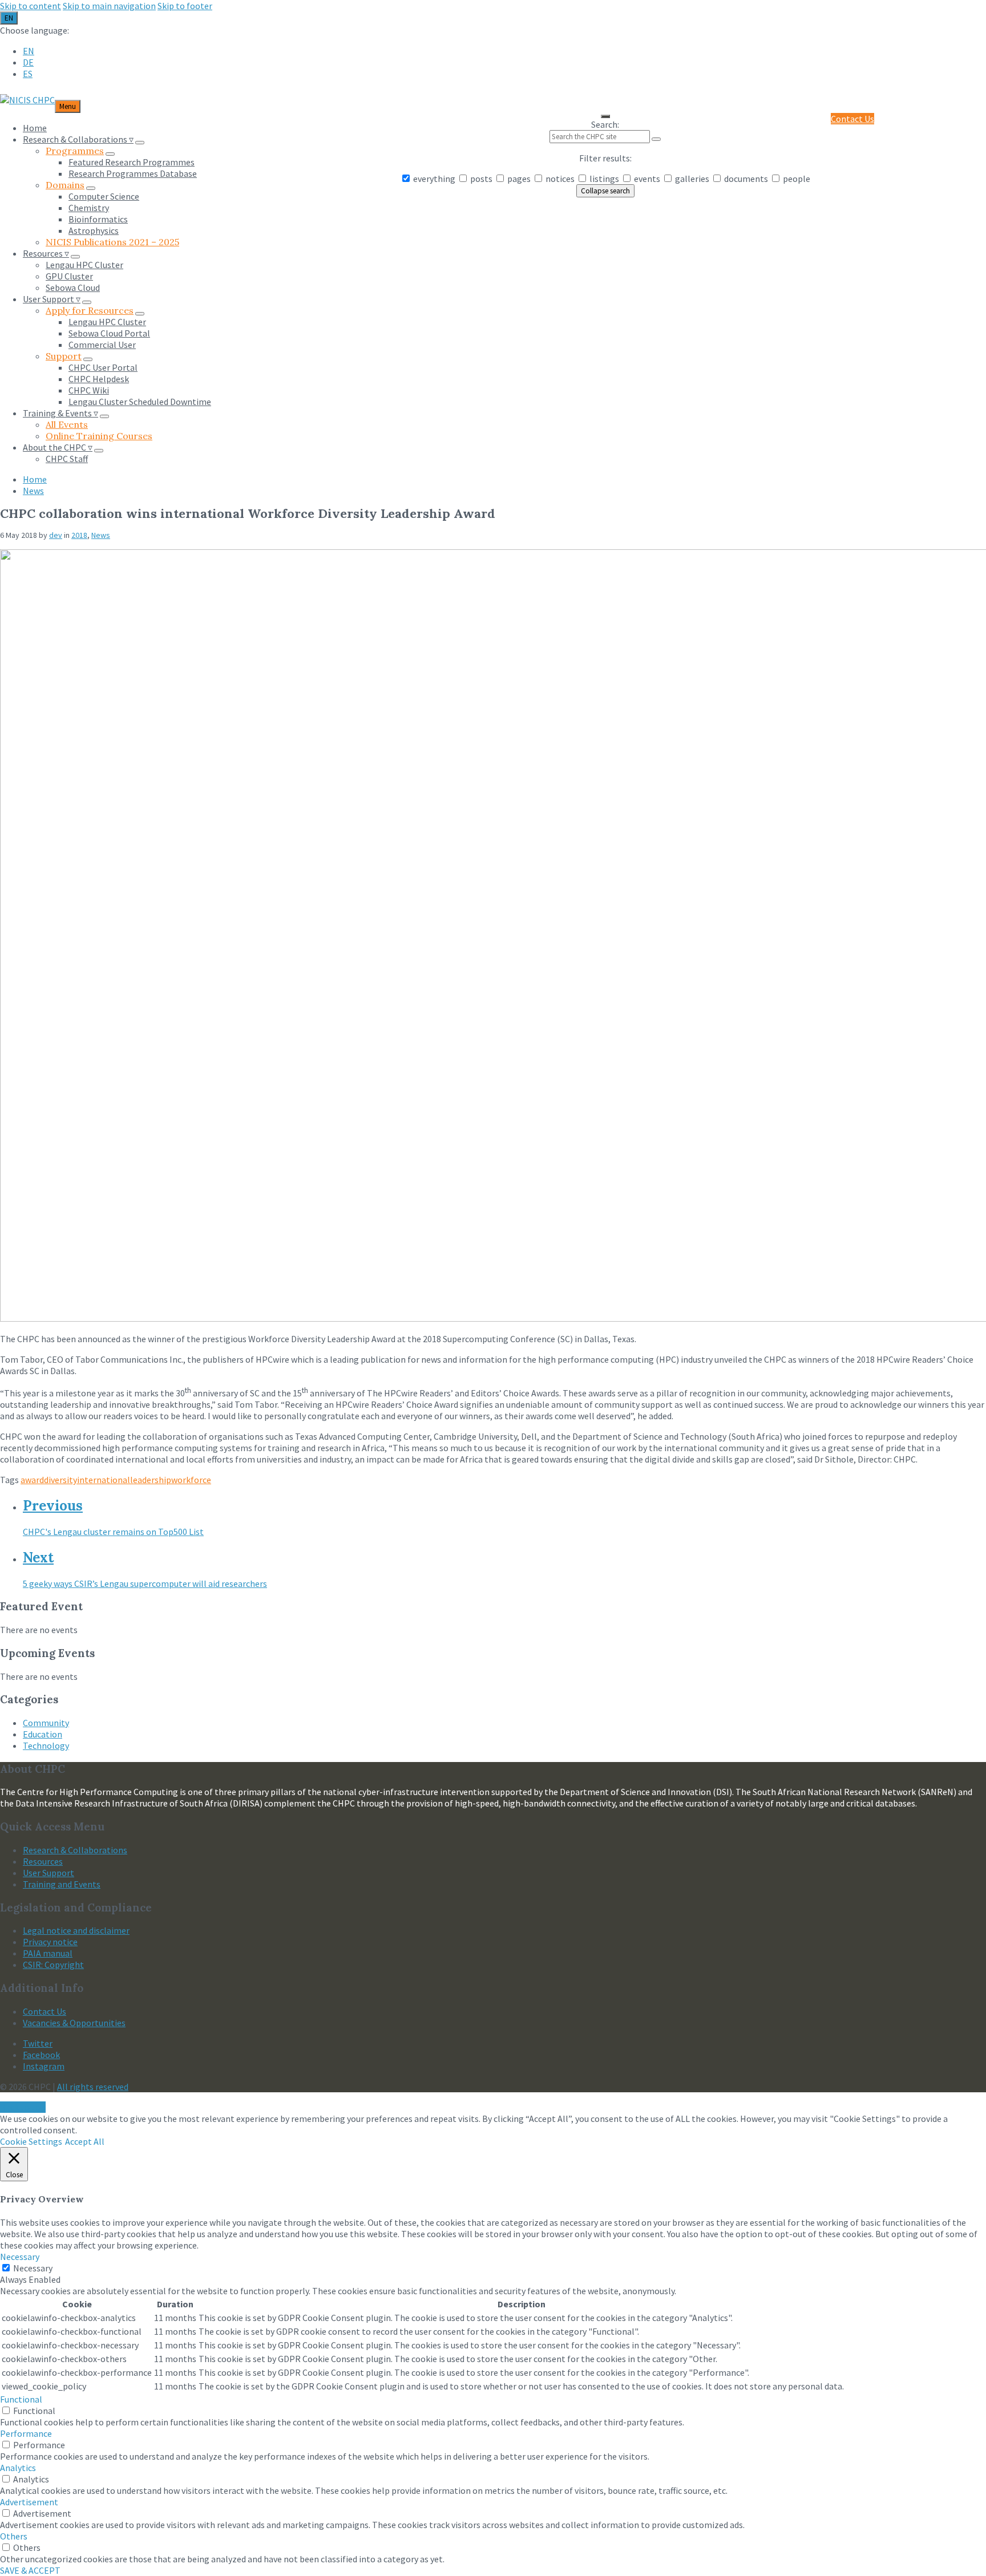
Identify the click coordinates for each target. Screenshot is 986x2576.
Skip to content (31, 6)
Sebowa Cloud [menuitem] (73, 287)
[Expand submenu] (140, 143)
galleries (692, 179)
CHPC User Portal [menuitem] (103, 367)
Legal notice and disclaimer (76, 1930)
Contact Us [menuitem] (852, 119)
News (33, 491)
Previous (53, 1506)
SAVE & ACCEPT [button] (30, 2570)
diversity (60, 1480)
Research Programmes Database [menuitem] (133, 173)
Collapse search (605, 191)
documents (746, 179)
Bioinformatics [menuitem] (98, 219)
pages (519, 179)
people (796, 179)
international (104, 1480)
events (647, 179)
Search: (605, 124)
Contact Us (45, 2011)
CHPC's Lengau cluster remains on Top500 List (113, 1532)
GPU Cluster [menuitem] (69, 276)
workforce (191, 1480)
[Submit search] (656, 139)
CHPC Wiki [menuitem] (89, 390)
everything (434, 179)
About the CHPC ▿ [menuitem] (58, 447)
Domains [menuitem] (65, 185)
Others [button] (14, 2536)
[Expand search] (605, 116)
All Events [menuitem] (67, 424)
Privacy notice (50, 1942)
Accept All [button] (85, 2141)
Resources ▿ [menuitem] (46, 253)
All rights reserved (93, 2087)
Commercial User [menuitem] (102, 345)
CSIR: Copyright (53, 1965)
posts (481, 179)
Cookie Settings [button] (31, 2141)
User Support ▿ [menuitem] (52, 299)
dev (56, 535)
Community (46, 1723)
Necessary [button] (20, 2257)
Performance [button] (26, 2433)
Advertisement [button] (29, 2502)
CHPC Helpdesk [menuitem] (99, 379)
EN (9, 18)
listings (604, 179)
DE (28, 62)
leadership (151, 1480)
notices (560, 179)
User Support (49, 1873)
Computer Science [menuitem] (104, 196)
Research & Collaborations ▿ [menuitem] (78, 139)
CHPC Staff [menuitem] (67, 459)
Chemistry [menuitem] (89, 208)
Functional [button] (21, 2399)
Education (43, 1734)
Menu (68, 106)
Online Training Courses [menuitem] (99, 436)
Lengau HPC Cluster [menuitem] (84, 265)
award (32, 1480)
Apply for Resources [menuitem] (90, 310)
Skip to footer (185, 6)
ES (28, 74)
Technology (46, 1745)
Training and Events (62, 1884)
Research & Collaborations (75, 1850)
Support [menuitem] (64, 356)
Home (35, 479)
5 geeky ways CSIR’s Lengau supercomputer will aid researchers (145, 1583)
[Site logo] (27, 100)
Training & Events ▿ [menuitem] (60, 413)
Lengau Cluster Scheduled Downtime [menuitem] (140, 402)
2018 (79, 535)
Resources (43, 1861)
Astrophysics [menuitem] (94, 230)
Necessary (33, 2268)
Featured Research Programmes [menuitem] (132, 162)
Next (38, 1558)
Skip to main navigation (109, 6)
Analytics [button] (18, 2468)
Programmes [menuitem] (75, 151)
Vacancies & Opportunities (74, 2023)
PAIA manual (48, 1953)
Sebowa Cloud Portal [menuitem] (109, 333)
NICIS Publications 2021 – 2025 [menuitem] (112, 242)
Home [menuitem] (35, 128)
